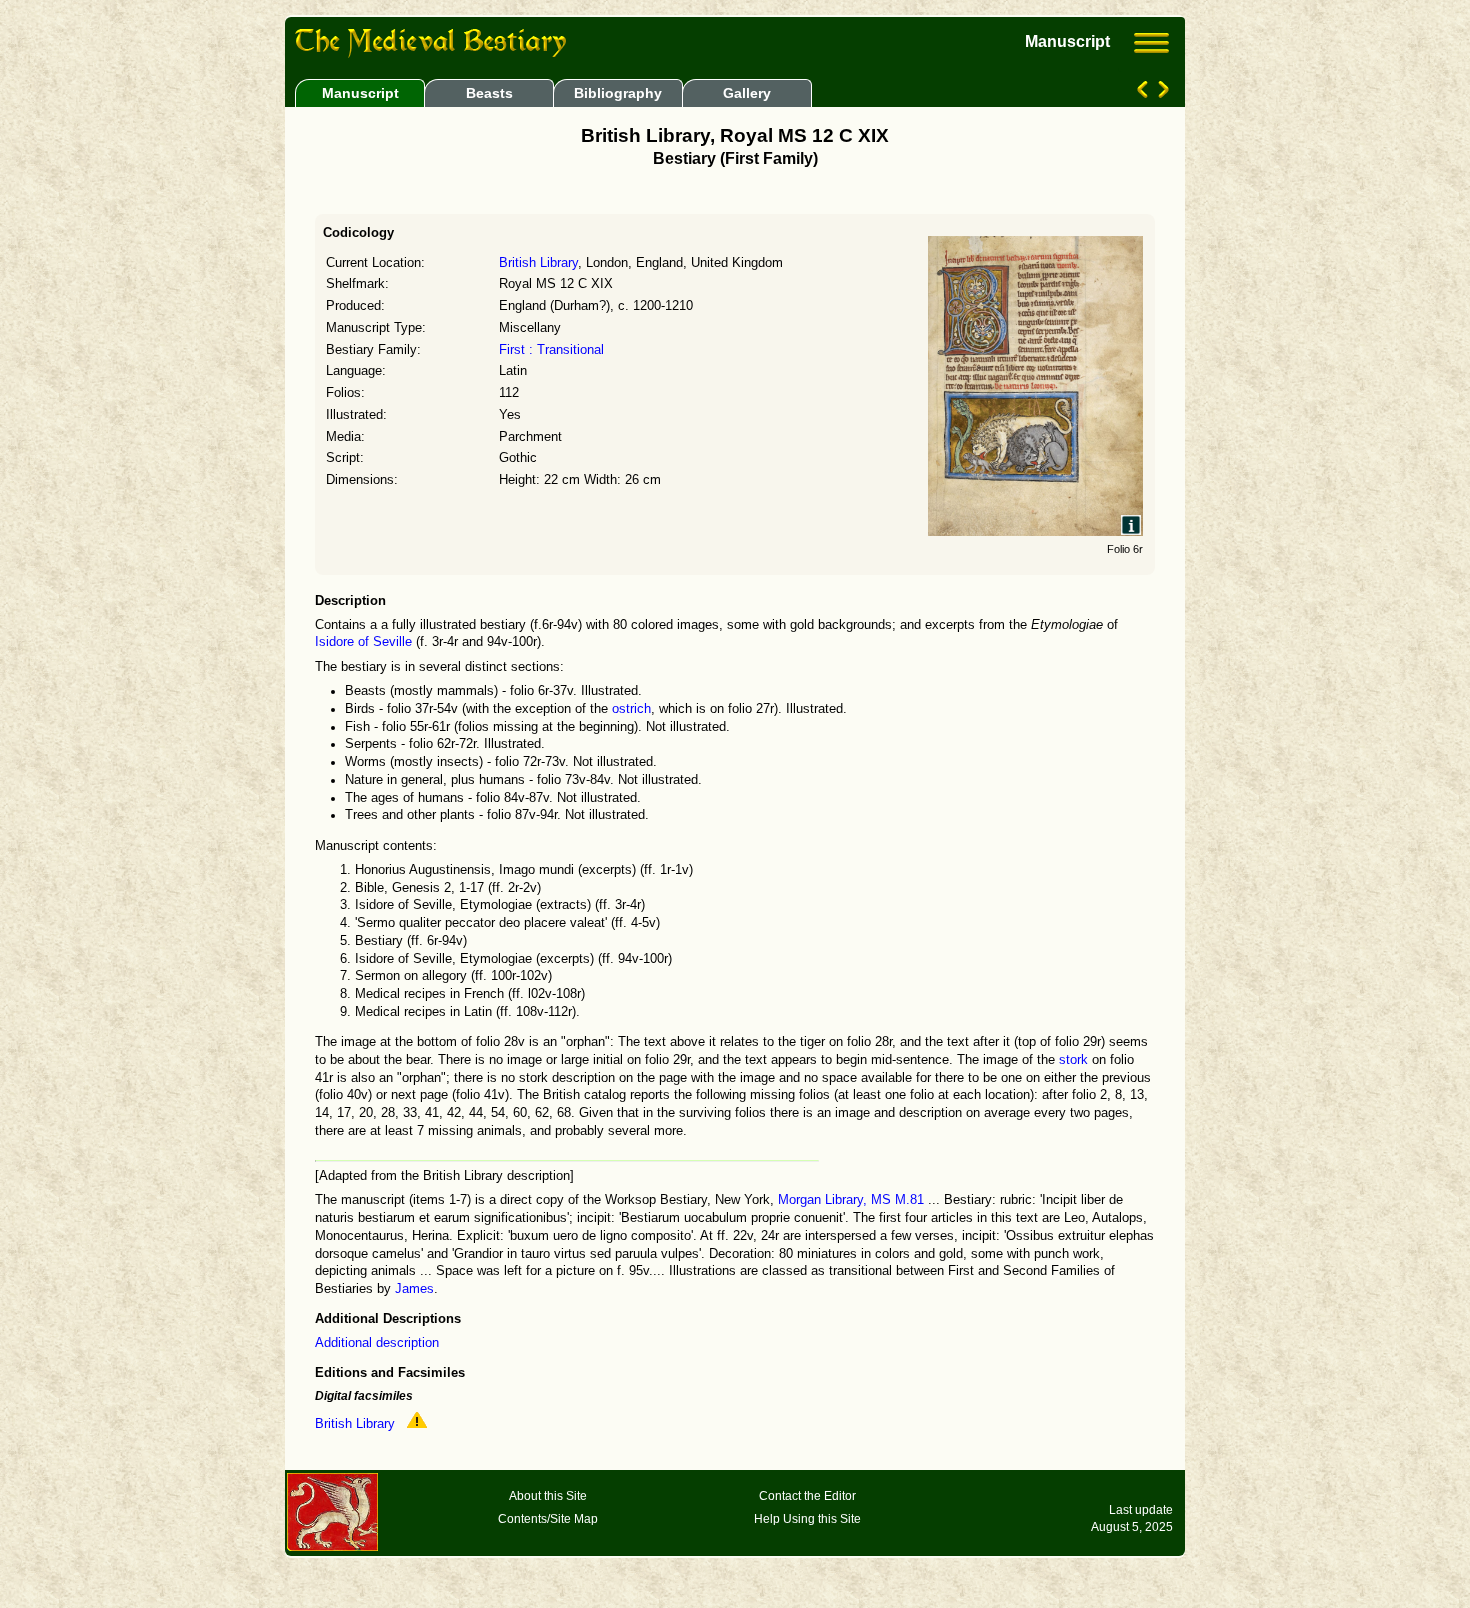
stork (1073, 1060)
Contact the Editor (807, 1496)
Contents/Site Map (548, 1519)
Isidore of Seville (363, 642)
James (414, 1289)
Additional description (377, 1343)
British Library (538, 263)
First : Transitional (551, 350)
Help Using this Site (807, 1519)
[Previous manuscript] (1144, 93)
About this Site (548, 1496)
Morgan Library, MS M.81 (851, 1200)
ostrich (631, 709)
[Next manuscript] (1161, 93)
